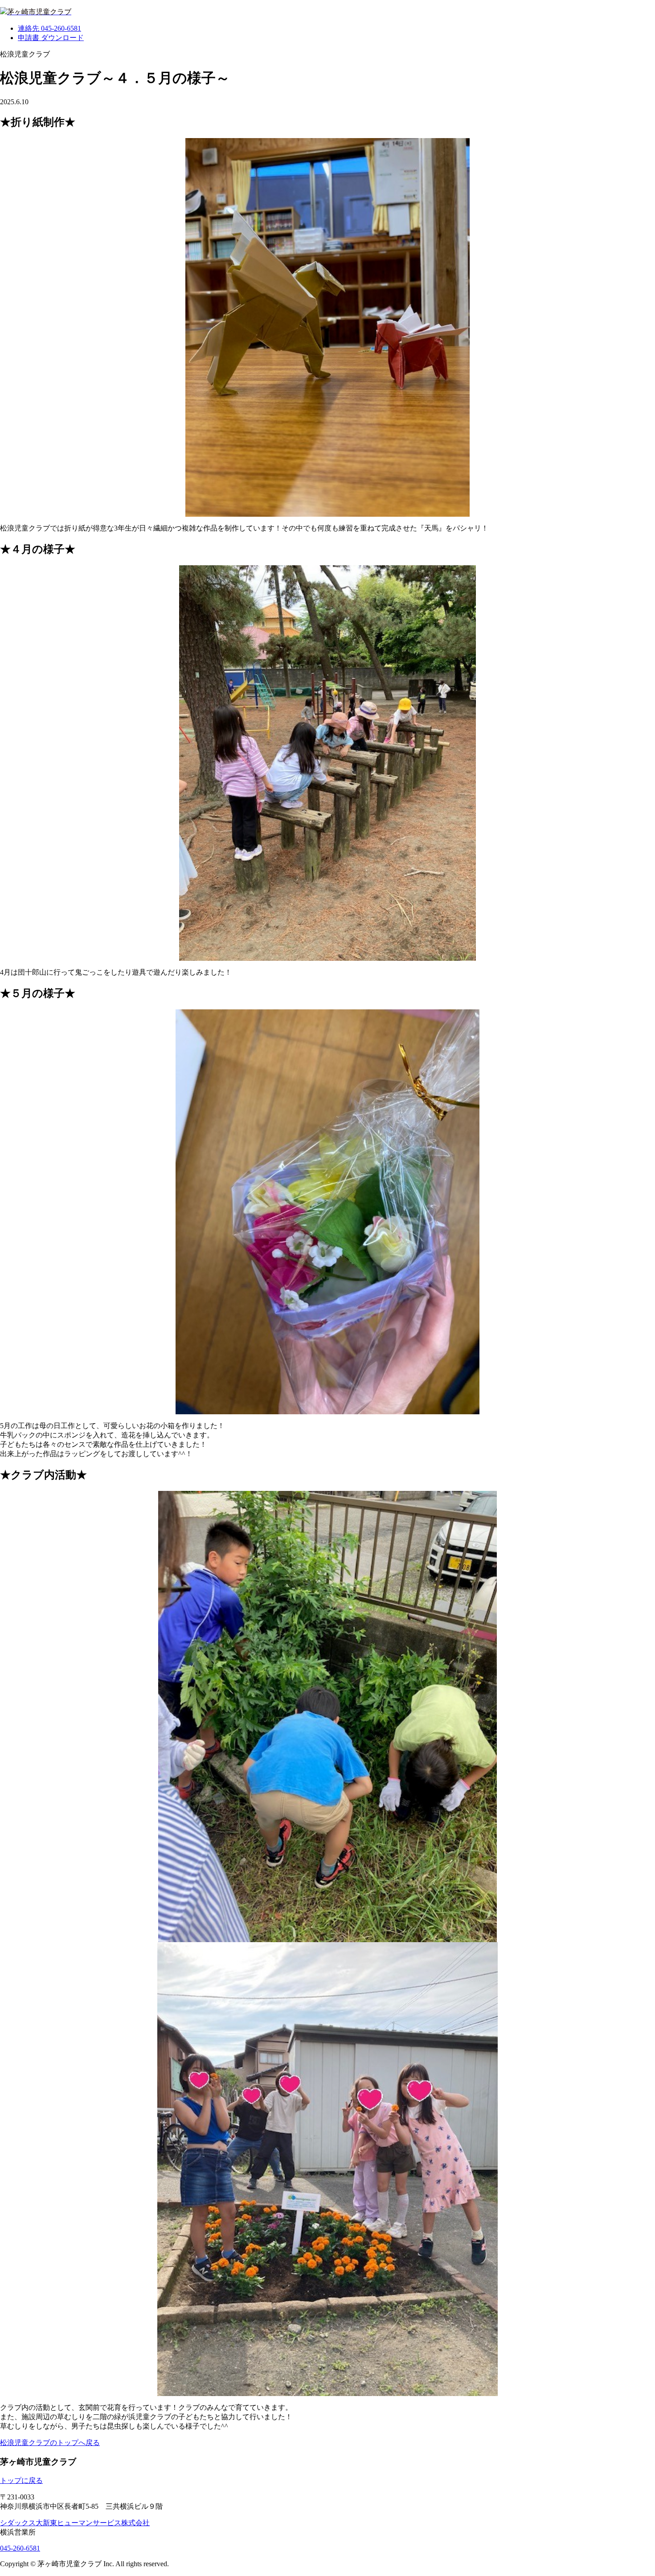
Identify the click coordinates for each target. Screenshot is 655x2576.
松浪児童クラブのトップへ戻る (50, 2443)
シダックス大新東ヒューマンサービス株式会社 (75, 2523)
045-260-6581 (20, 2548)
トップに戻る (21, 2480)
